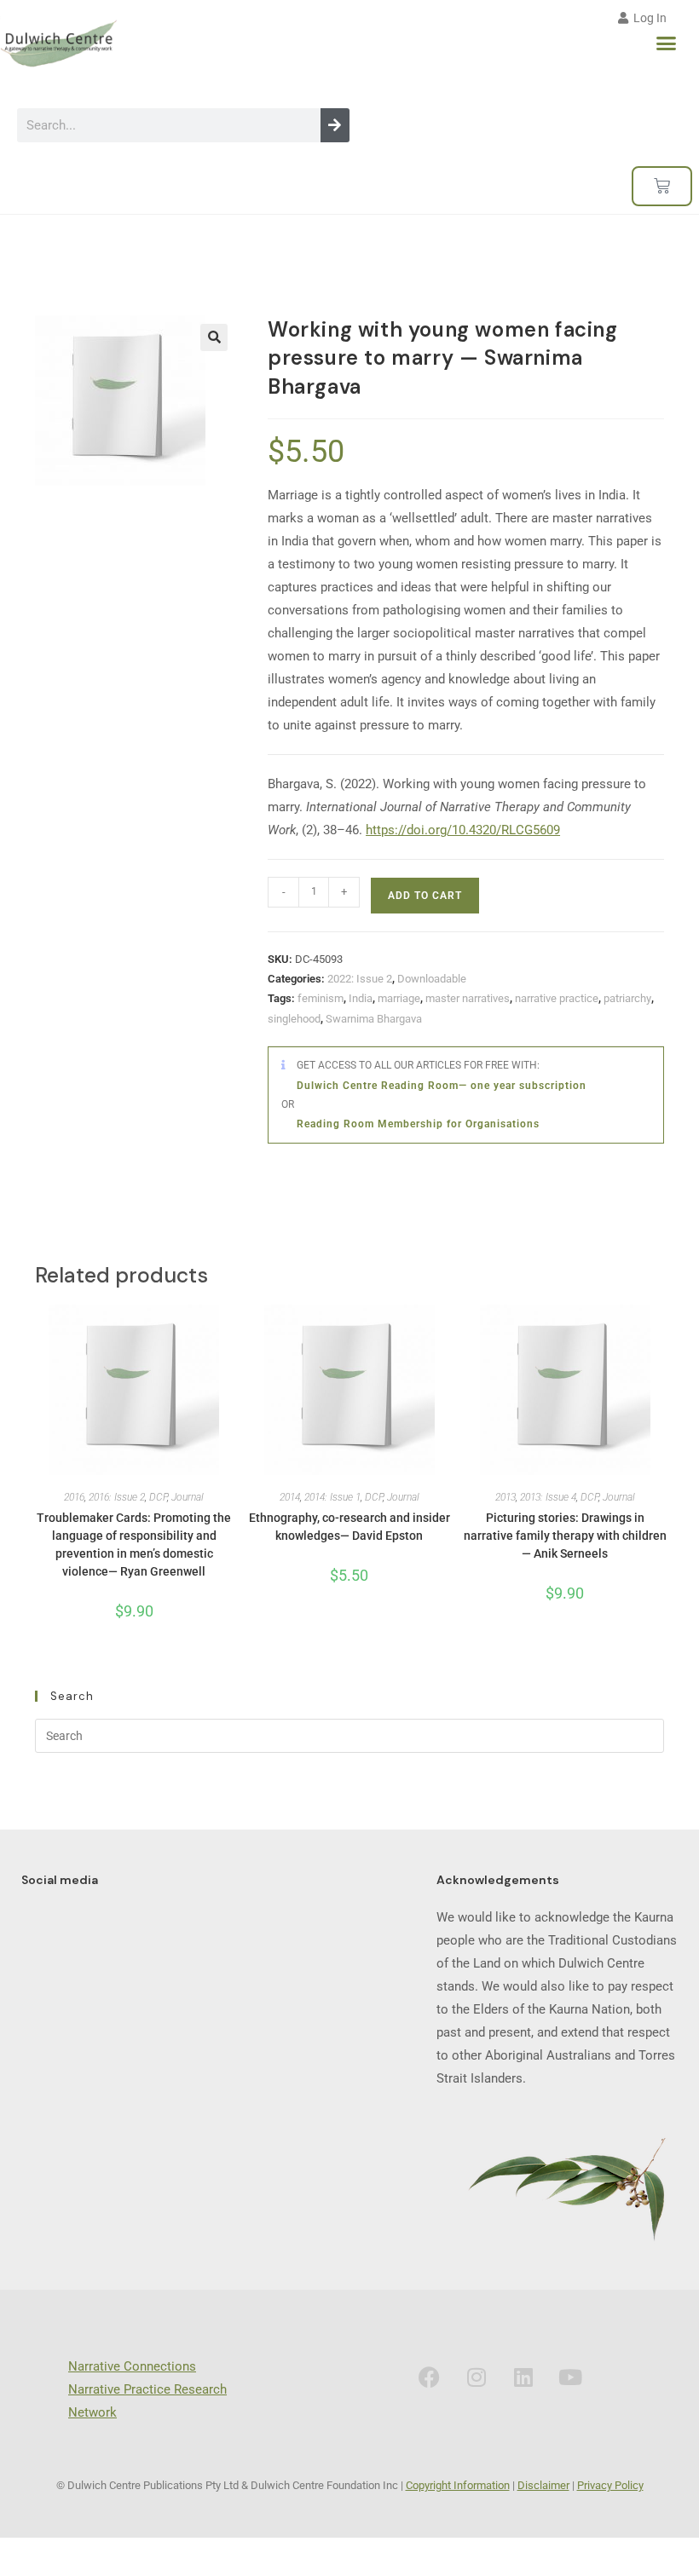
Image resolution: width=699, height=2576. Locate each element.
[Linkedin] (523, 2377)
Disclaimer (543, 2485)
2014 (290, 1497)
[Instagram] (477, 2377)
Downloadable (432, 979)
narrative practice (557, 998)
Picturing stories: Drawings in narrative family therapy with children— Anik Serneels (565, 1536)
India (361, 998)
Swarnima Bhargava (374, 1019)
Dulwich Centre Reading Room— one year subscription (442, 1086)
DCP (158, 1497)
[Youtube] (570, 2377)
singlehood (294, 1019)
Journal (188, 1497)
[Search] (335, 125)
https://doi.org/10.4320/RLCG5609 (463, 830)
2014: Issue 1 (332, 1497)
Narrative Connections (132, 2366)
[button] (667, 43)
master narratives (468, 998)
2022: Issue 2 (360, 979)
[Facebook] (430, 2377)
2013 (505, 1497)
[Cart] (662, 186)
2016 (74, 1497)
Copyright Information (458, 2485)
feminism (321, 998)
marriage (399, 998)
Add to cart (425, 896)
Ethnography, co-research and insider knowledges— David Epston (349, 1527)
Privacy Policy (610, 2485)
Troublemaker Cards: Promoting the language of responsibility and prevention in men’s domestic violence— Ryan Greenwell (134, 1544)
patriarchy (627, 998)
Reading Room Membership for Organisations (418, 1124)
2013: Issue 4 (548, 1497)
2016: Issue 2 (117, 1497)
